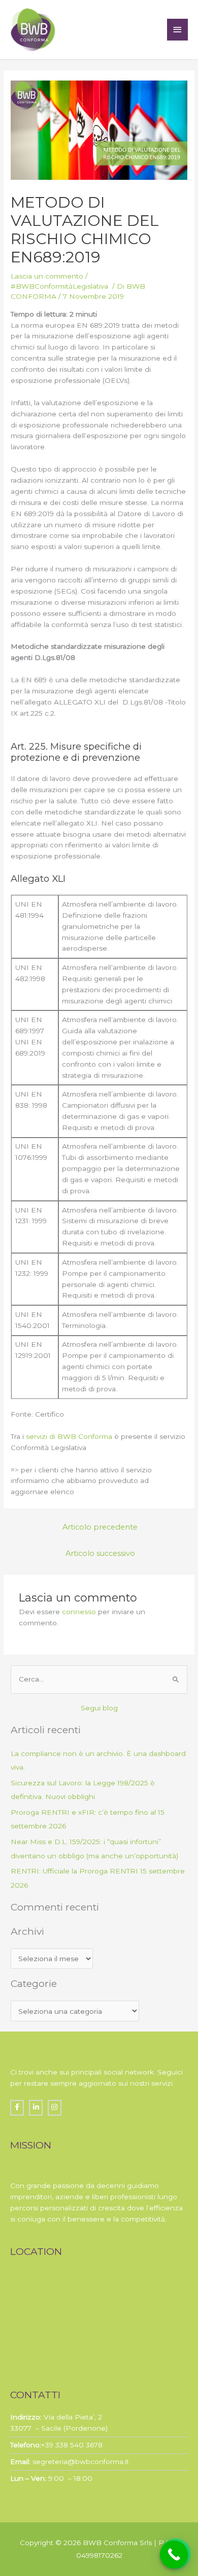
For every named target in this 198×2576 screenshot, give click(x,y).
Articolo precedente (100, 1527)
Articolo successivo (100, 1553)
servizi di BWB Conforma (69, 1436)
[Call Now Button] (174, 2554)
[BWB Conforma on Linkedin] (36, 2108)
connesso (79, 1612)
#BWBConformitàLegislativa (60, 286)
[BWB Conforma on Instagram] (55, 2108)
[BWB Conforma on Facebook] (17, 2108)
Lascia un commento (47, 276)
